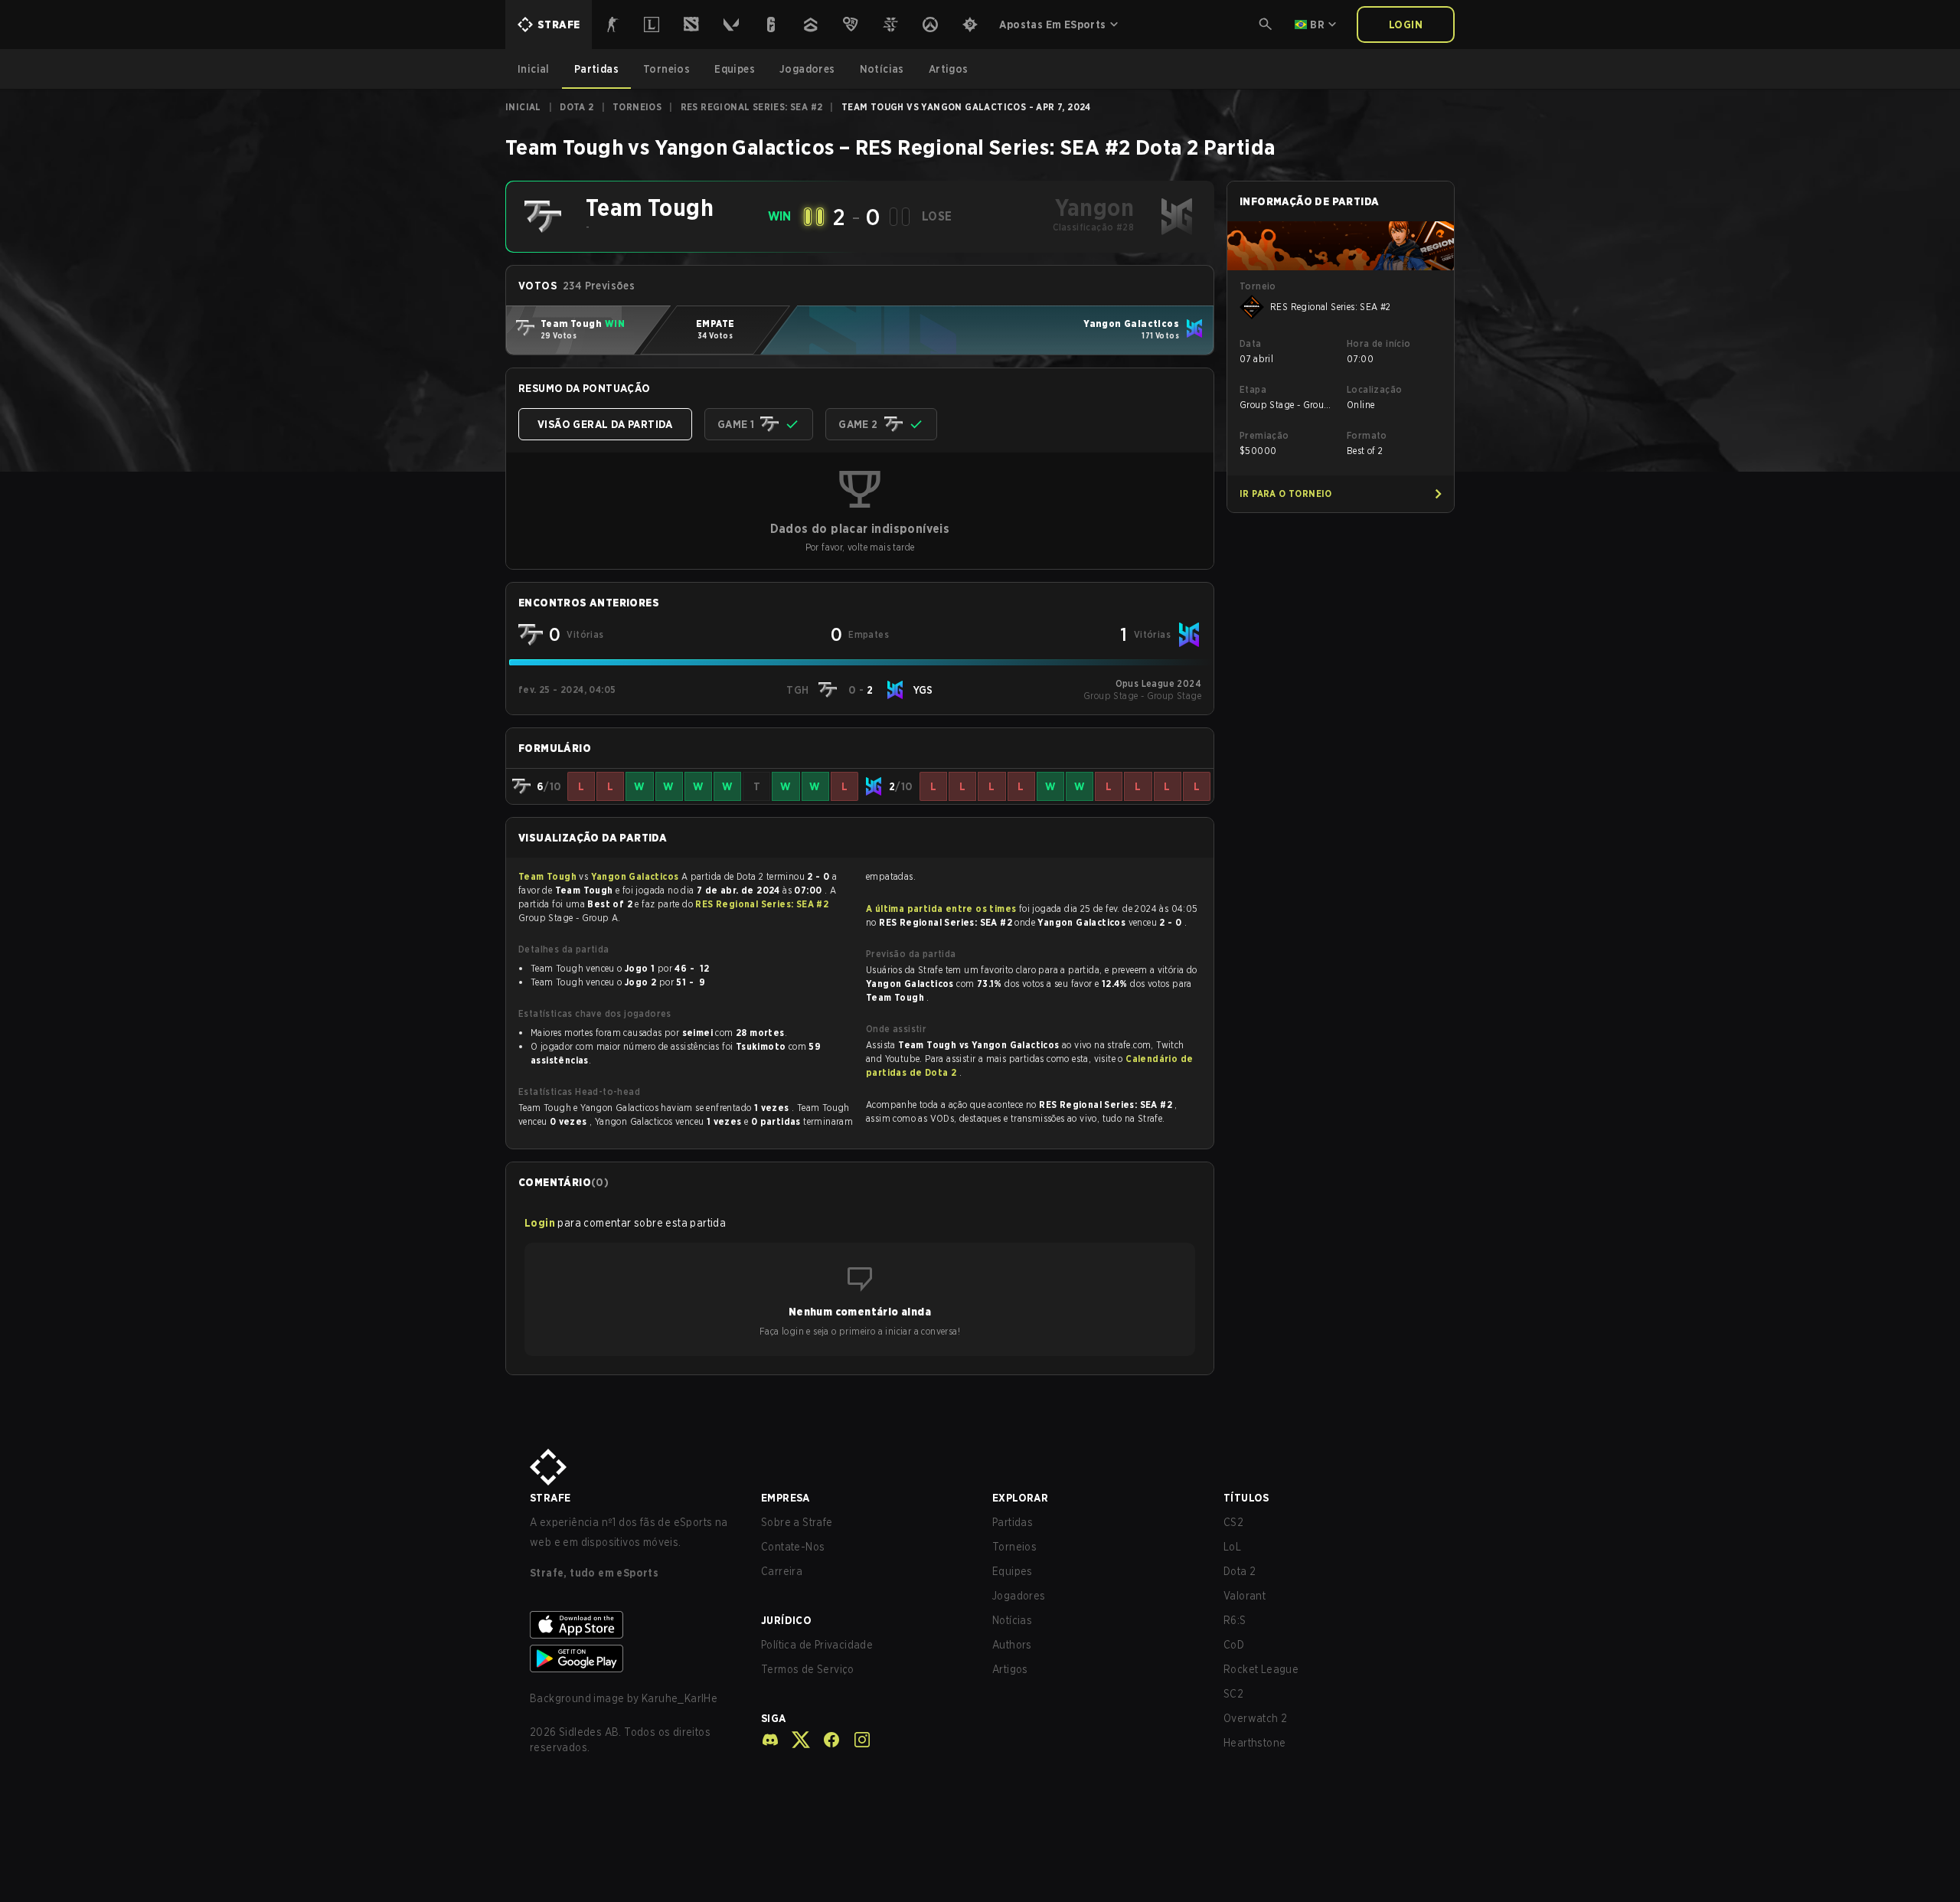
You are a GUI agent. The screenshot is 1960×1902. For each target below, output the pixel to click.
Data (1251, 343)
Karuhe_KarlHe (679, 1698)
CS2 (1233, 1522)
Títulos (1246, 1498)
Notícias (1012, 1620)
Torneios (637, 107)
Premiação (1264, 435)
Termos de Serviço (808, 1669)
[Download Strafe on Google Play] (633, 1659)
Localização (1374, 389)
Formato (1367, 435)
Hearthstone (1254, 1743)
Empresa (786, 1498)
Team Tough (549, 876)
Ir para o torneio (1286, 493)
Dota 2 (577, 107)
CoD (1234, 1645)
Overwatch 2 (1255, 1718)
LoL (1232, 1547)
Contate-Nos (793, 1547)
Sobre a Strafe (797, 1522)
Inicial (523, 107)
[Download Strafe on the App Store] (633, 1625)
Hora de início (1379, 343)
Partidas (1013, 1522)
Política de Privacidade (817, 1645)
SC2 (1233, 1694)
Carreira (782, 1571)
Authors (1012, 1645)
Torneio (1258, 286)
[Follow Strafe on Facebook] (825, 1740)
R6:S (1235, 1620)
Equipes (1013, 1571)
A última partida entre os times (941, 909)
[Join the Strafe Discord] (770, 1740)
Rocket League (1261, 1669)
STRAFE (550, 1498)
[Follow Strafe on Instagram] (856, 1740)
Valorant (1245, 1596)
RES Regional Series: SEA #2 (752, 107)
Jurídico (786, 1620)
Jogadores (1019, 1596)
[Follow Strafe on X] (795, 1740)
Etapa (1253, 389)
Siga (774, 1718)
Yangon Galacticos (636, 876)
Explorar (1020, 1498)
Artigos (1010, 1669)
